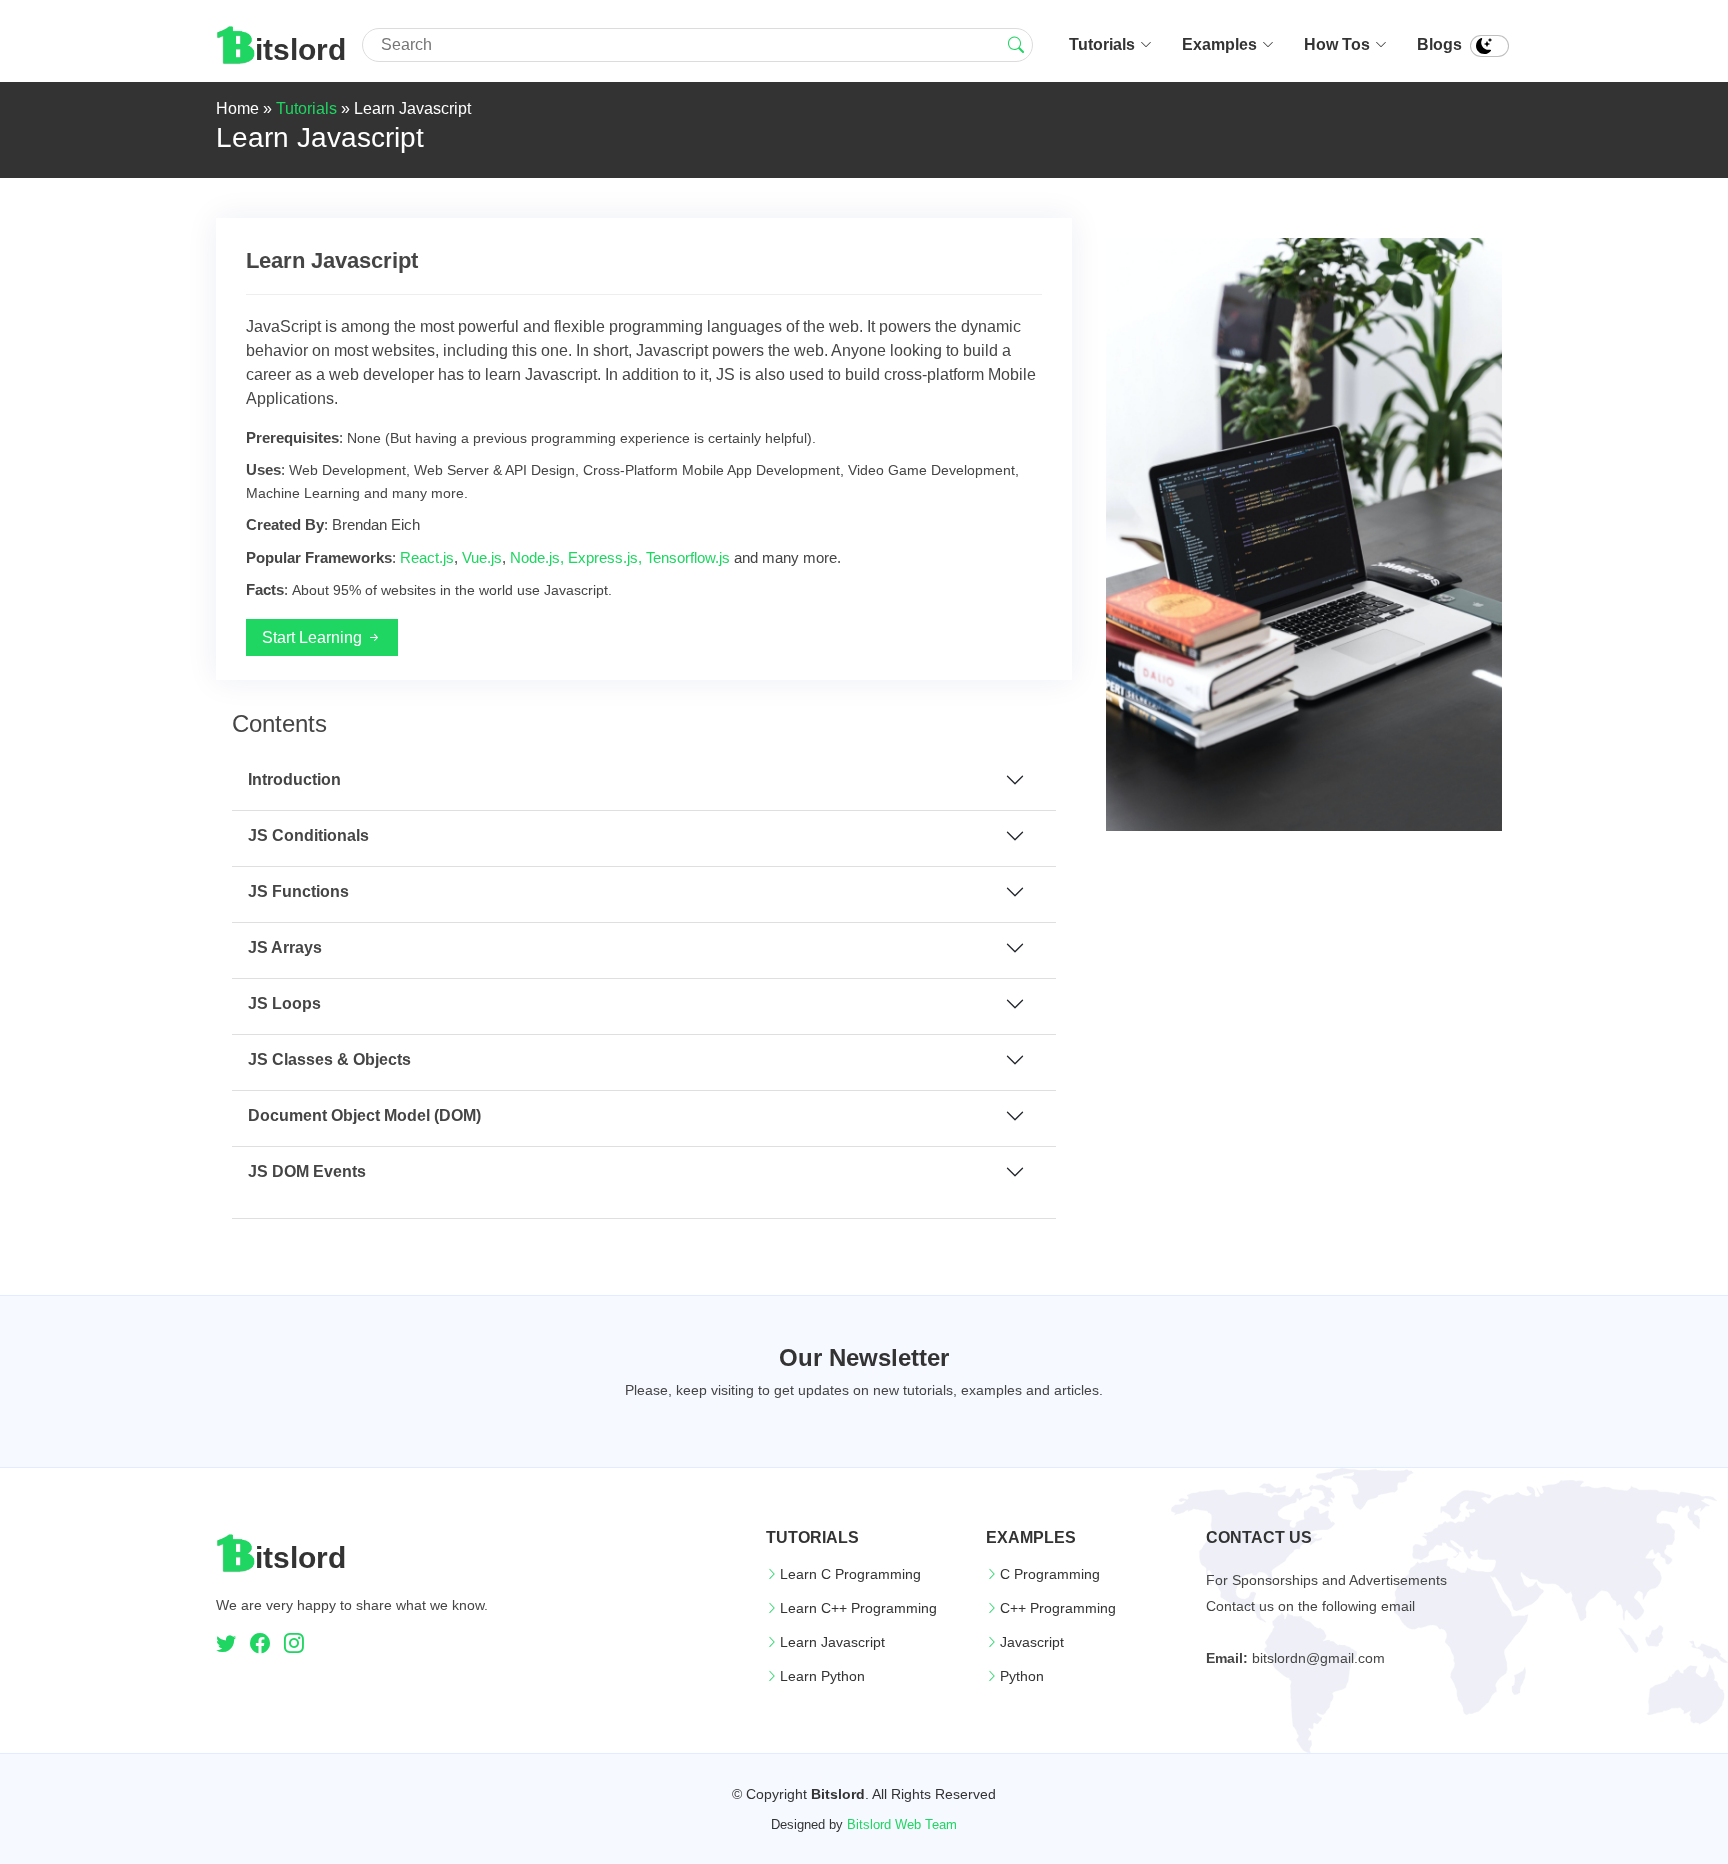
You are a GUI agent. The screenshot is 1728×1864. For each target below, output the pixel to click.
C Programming (1050, 1574)
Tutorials (1102, 44)
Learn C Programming (850, 1574)
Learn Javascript (832, 1642)
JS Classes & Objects (329, 1059)
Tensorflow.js (688, 557)
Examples (1219, 44)
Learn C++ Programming (858, 1608)
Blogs (1439, 44)
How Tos (1337, 44)
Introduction (294, 779)
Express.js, (605, 557)
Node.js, (537, 557)
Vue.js (482, 557)
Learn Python (822, 1676)
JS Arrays (285, 947)
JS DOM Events (307, 1171)
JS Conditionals (308, 835)
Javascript (1032, 1642)
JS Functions (298, 891)
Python (1022, 1676)
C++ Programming (1058, 1608)
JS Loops (284, 1003)
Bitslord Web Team (902, 1824)
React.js (427, 557)
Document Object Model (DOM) (364, 1115)
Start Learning (314, 637)
